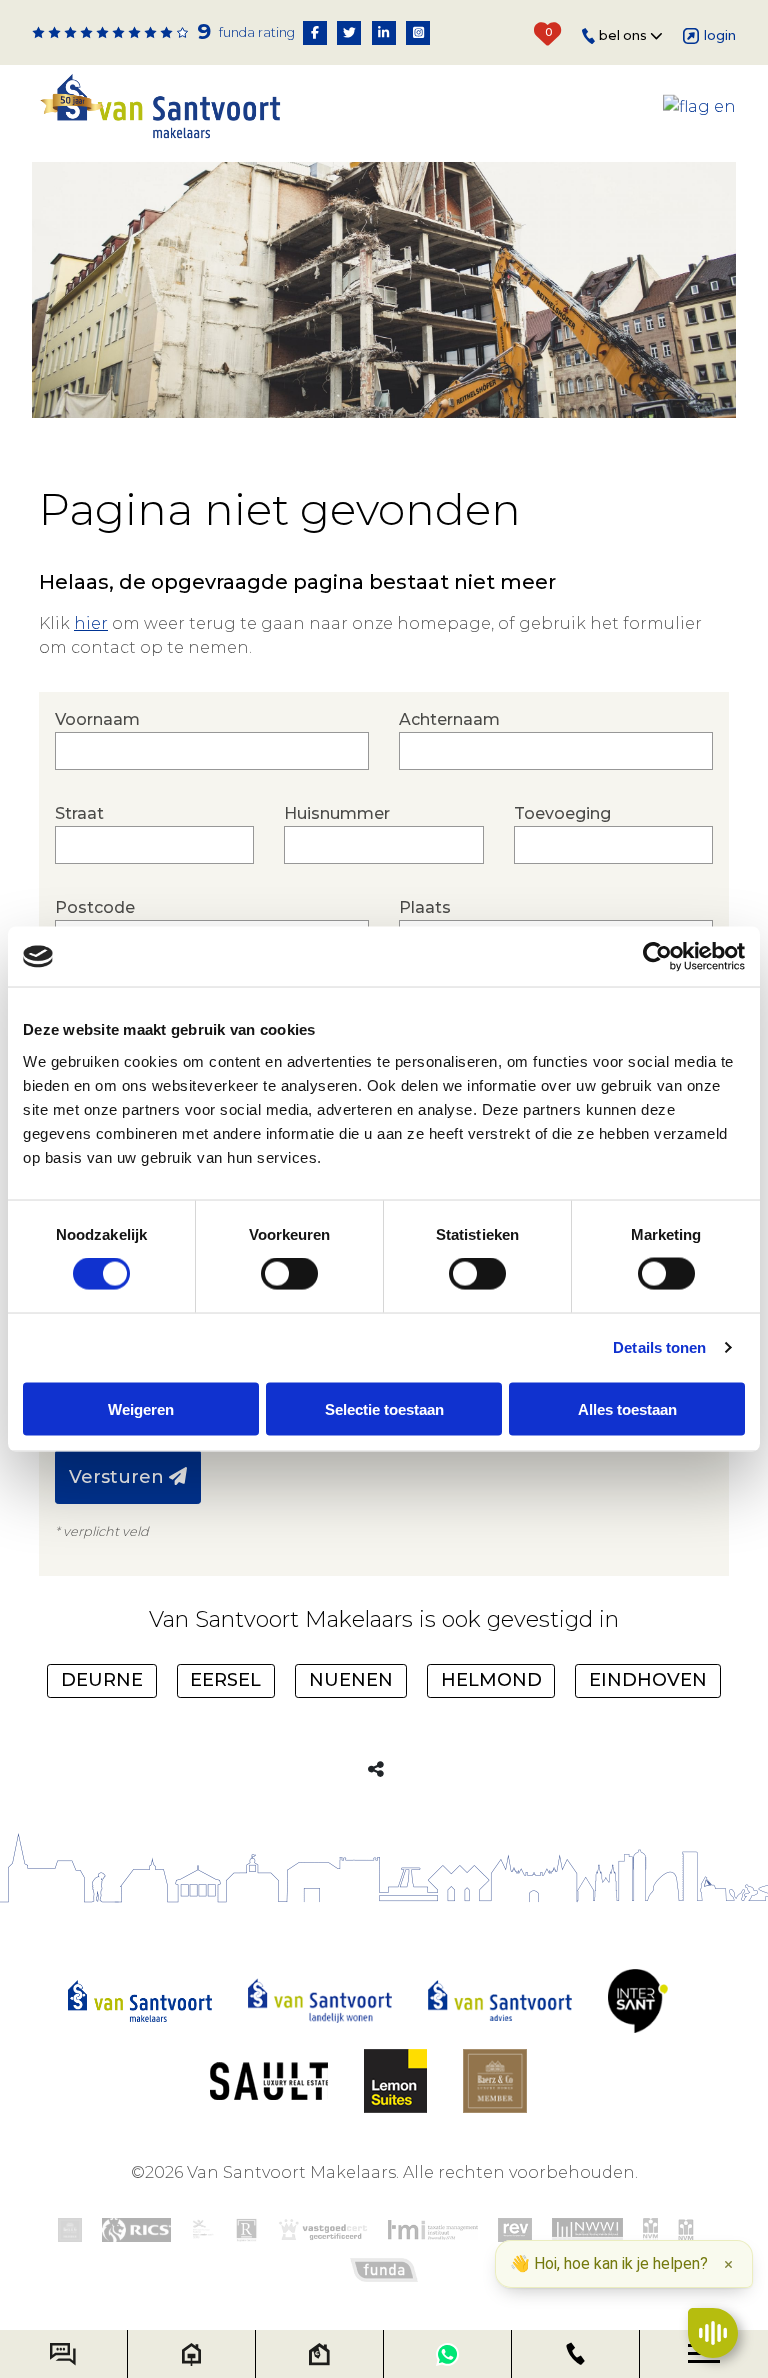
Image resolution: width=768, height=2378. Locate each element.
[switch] (289, 1274)
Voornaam (97, 719)
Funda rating (257, 32)
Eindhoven (648, 1680)
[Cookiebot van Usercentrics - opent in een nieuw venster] (657, 957)
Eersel (225, 1680)
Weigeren (141, 1408)
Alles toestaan (627, 1408)
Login (720, 35)
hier (91, 623)
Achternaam (449, 719)
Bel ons (624, 35)
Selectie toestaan (384, 1408)
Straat (79, 813)
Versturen (119, 1477)
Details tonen (659, 1347)
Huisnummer (337, 813)
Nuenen (351, 1680)
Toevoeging (562, 813)
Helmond (491, 1680)
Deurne (102, 1680)
